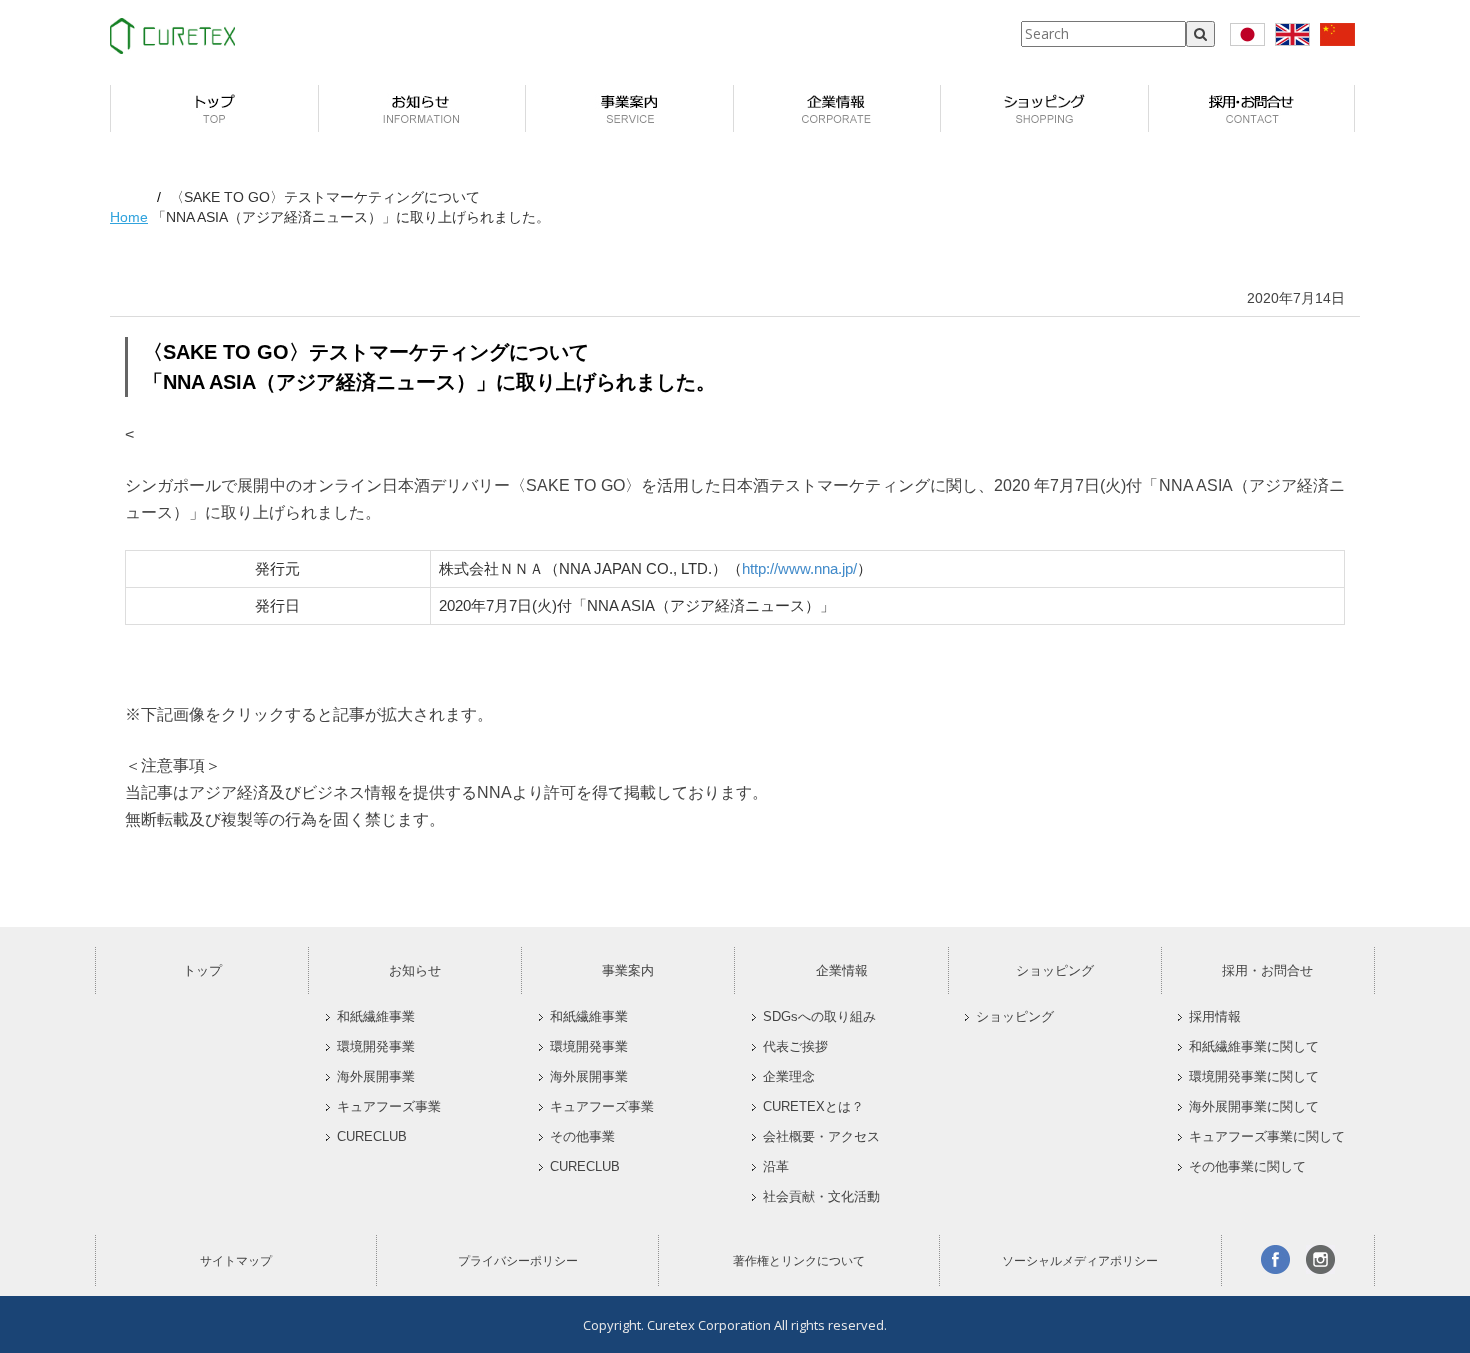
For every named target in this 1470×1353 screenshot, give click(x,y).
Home (129, 217)
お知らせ (415, 970)
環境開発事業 (376, 1047)
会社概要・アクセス (821, 1137)
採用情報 (1215, 1017)
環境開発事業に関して (1254, 1077)
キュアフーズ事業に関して (1267, 1137)
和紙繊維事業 (376, 1017)
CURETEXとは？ (813, 1107)
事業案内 (628, 970)
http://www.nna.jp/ (799, 568)
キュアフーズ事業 (389, 1107)
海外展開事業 (376, 1077)
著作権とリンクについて (799, 1261)
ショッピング (1055, 970)
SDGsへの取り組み (819, 1017)
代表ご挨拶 (795, 1047)
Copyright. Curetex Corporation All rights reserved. (735, 1325)
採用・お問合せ (1267, 970)
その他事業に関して (1247, 1167)
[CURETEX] (172, 36)
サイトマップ (236, 1261)
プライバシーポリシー (518, 1261)
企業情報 (842, 970)
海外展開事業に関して (1254, 1107)
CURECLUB (372, 1137)
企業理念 (789, 1077)
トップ (202, 970)
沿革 (776, 1167)
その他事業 (582, 1137)
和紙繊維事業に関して (1254, 1047)
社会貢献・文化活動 (821, 1197)
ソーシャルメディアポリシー (1080, 1261)
